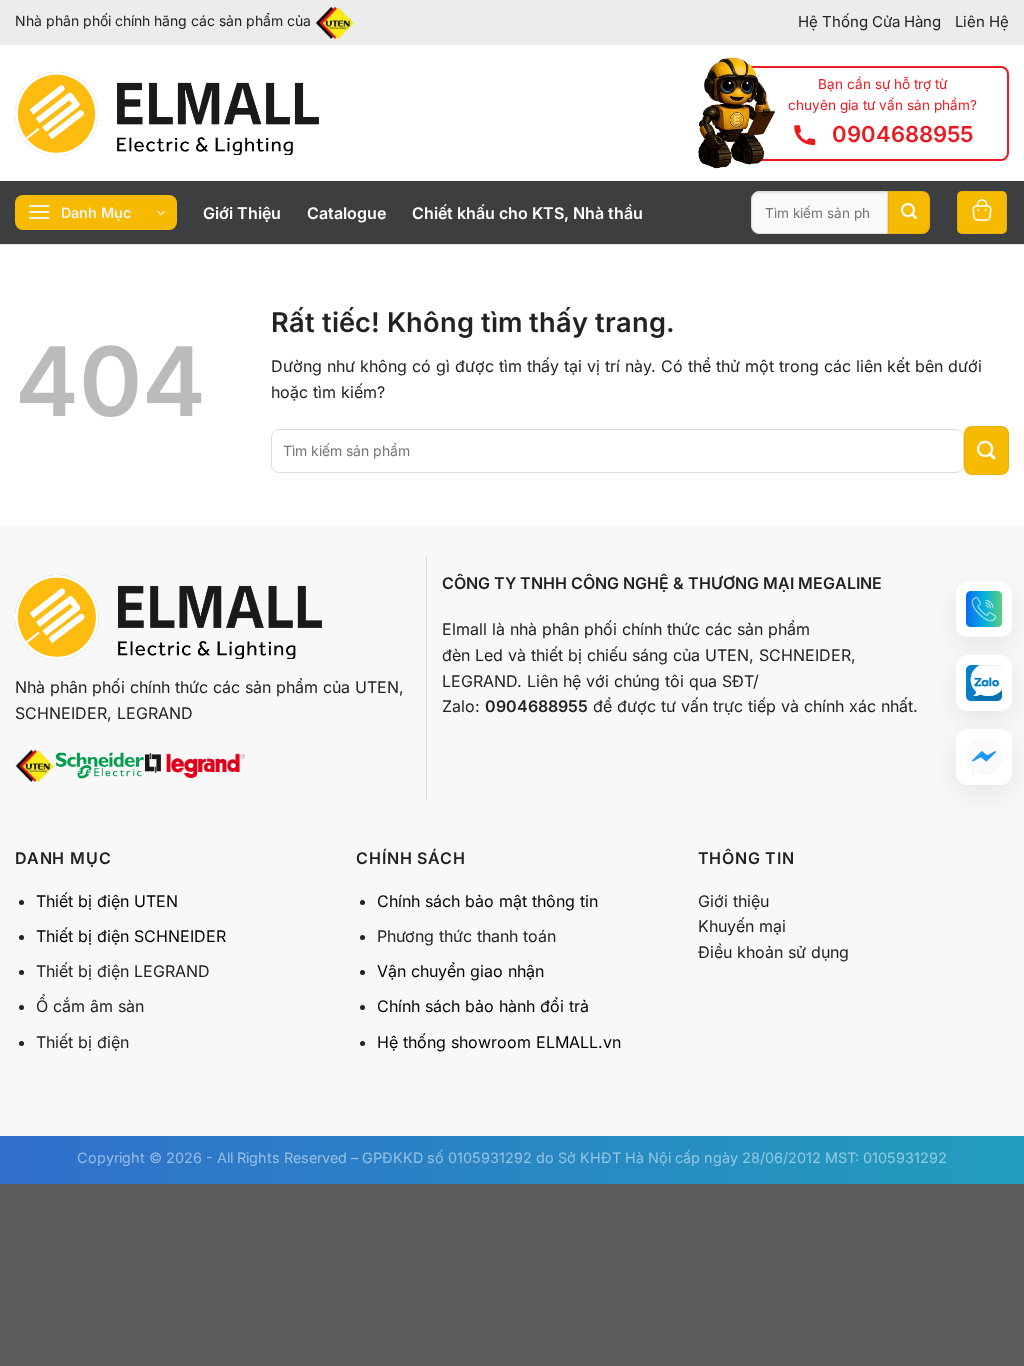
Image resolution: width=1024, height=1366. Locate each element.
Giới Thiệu (242, 213)
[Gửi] (909, 213)
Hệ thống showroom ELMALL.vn (499, 1042)
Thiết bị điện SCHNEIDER (131, 936)
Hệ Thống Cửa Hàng (869, 21)
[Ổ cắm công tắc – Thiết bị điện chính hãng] (167, 113)
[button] (984, 609)
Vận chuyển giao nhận (460, 971)
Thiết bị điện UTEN (107, 901)
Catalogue (346, 213)
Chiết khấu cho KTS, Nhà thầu (527, 213)
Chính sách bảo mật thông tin (487, 901)
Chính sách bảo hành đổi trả (483, 1006)
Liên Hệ (982, 21)
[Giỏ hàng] (982, 212)
